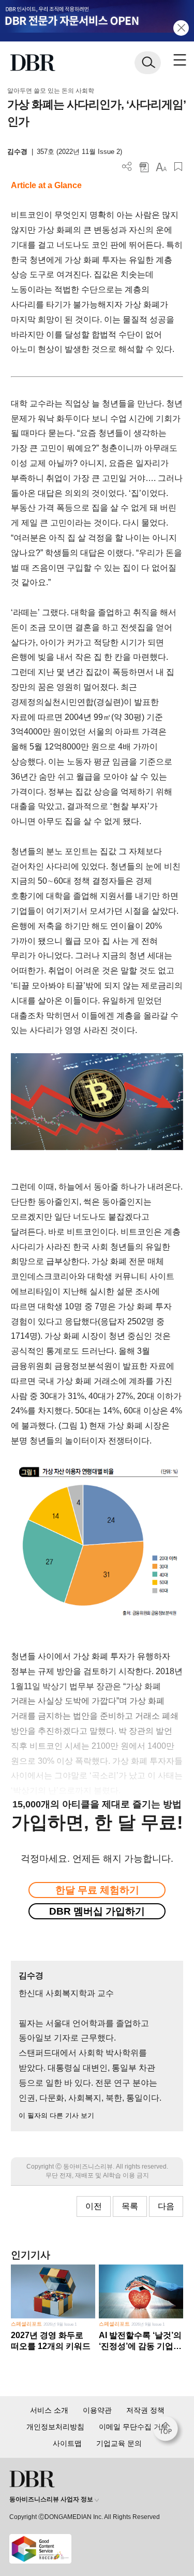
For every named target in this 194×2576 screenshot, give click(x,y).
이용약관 (97, 2410)
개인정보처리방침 (55, 2427)
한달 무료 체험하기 (97, 1890)
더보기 (127, 167)
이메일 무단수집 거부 (133, 2427)
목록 (130, 2206)
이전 (94, 2206)
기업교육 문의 (119, 2443)
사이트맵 (67, 2443)
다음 (166, 2206)
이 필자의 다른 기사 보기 (56, 2115)
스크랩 (178, 167)
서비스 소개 (49, 2410)
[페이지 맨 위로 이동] (168, 2431)
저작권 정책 (145, 2410)
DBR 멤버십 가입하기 (97, 1911)
